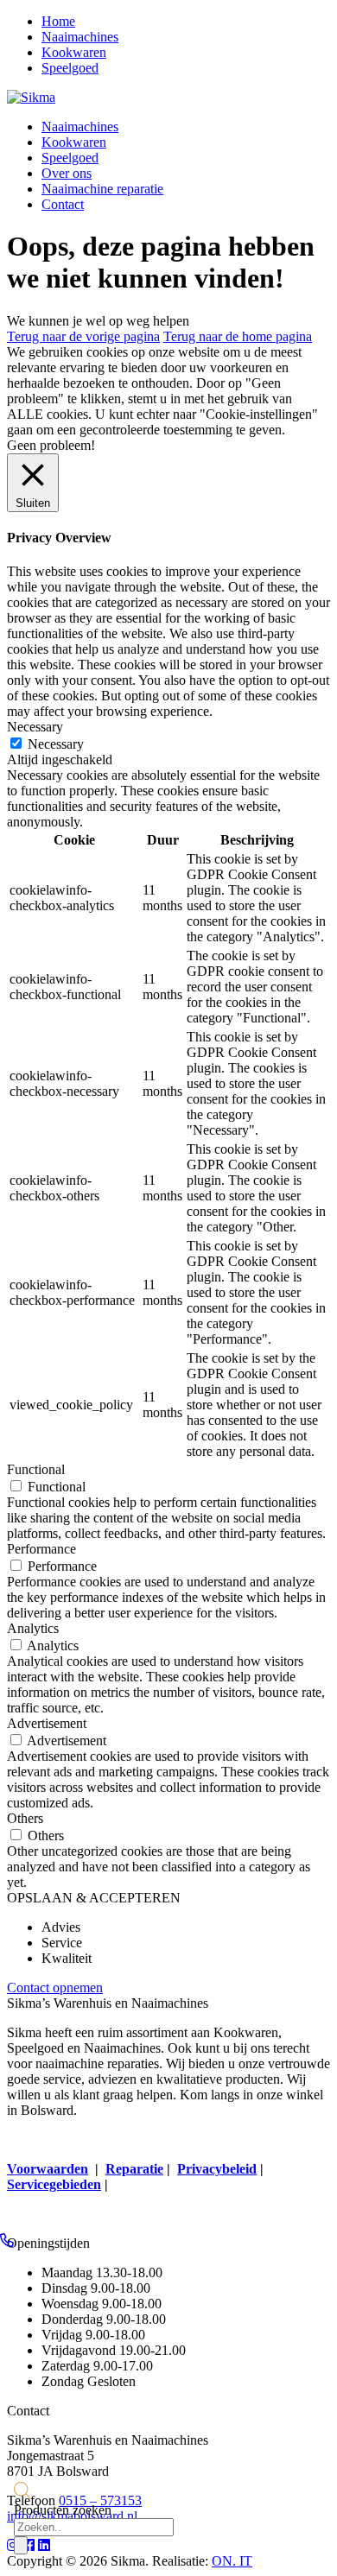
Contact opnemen (55, 1987)
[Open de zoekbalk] (22, 2494)
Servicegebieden (54, 2184)
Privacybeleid (217, 2169)
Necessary (56, 744)
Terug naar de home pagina (238, 336)
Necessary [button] (35, 727)
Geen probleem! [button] (51, 445)
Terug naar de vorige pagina (83, 336)
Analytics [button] (33, 1628)
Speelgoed (70, 68)
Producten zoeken (63, 2510)
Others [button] (25, 1818)
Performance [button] (41, 1549)
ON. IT (232, 2561)
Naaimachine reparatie (102, 189)
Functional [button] (36, 1469)
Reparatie (134, 2169)
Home (58, 21)
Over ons (67, 173)
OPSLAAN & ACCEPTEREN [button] (94, 1898)
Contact (63, 204)
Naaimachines (80, 37)
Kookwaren (74, 52)
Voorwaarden (48, 2169)
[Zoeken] (21, 2545)
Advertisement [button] (47, 1723)
